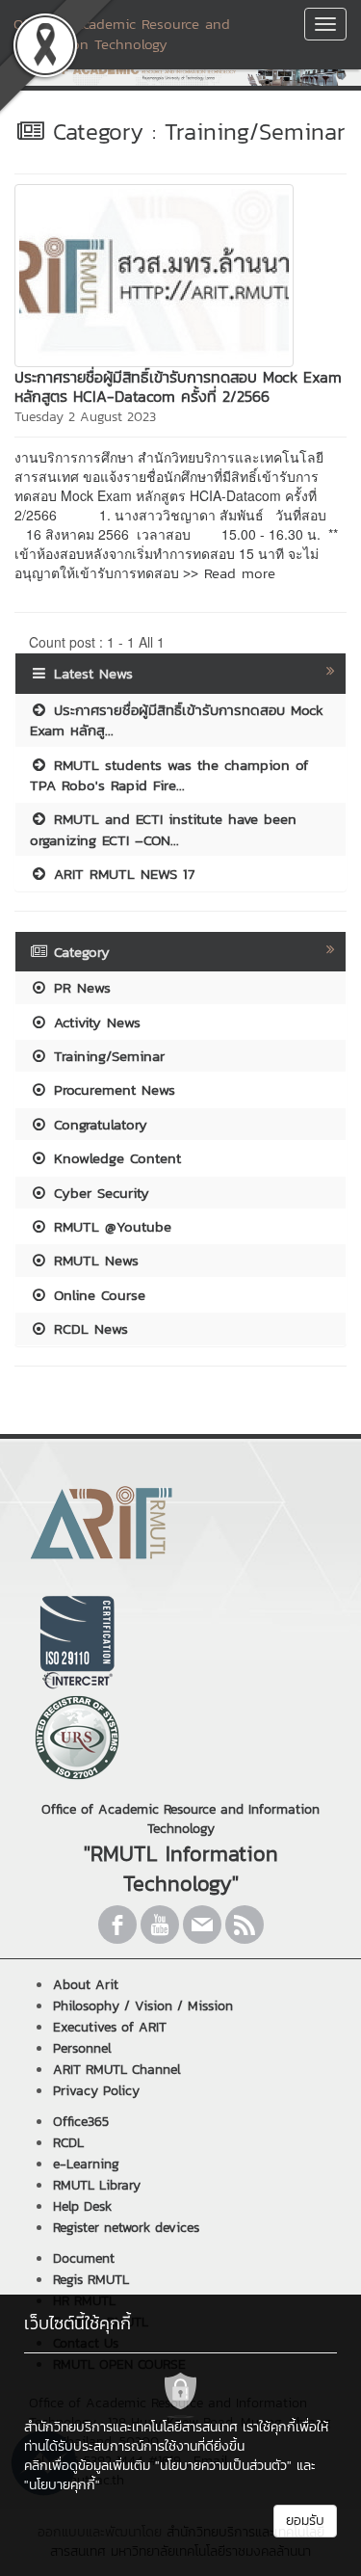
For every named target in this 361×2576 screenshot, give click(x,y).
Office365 (81, 2122)
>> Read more (229, 573)
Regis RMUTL (91, 2280)
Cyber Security (99, 1193)
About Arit (86, 1985)
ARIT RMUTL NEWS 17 (121, 874)
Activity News (94, 1022)
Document (84, 2258)
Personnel (82, 2048)
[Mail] (202, 1925)
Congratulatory (98, 1124)
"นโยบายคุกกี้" (62, 2485)
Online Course (97, 1295)
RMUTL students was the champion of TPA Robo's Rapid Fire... (169, 775)
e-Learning (86, 2164)
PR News (79, 987)
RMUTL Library (97, 2185)
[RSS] (245, 1925)
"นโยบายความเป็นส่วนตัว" (223, 2466)
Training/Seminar (106, 1056)
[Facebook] (117, 1925)
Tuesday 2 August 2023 (85, 417)
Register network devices (126, 2228)
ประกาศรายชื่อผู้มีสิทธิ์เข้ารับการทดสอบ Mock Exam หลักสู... (177, 720)
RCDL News (88, 1328)
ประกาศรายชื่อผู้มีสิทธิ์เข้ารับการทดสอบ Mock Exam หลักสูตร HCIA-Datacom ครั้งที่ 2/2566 (178, 386)
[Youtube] (160, 1925)
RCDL (68, 2143)
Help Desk (82, 2206)
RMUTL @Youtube (110, 1226)
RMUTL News (93, 1260)
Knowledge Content (115, 1158)
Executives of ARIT (110, 2027)
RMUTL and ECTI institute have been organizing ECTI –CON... (163, 829)
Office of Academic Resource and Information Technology (122, 34)
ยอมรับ (305, 2521)
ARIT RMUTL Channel (117, 2070)
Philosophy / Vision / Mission (143, 2006)
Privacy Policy (96, 2091)
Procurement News (112, 1089)
